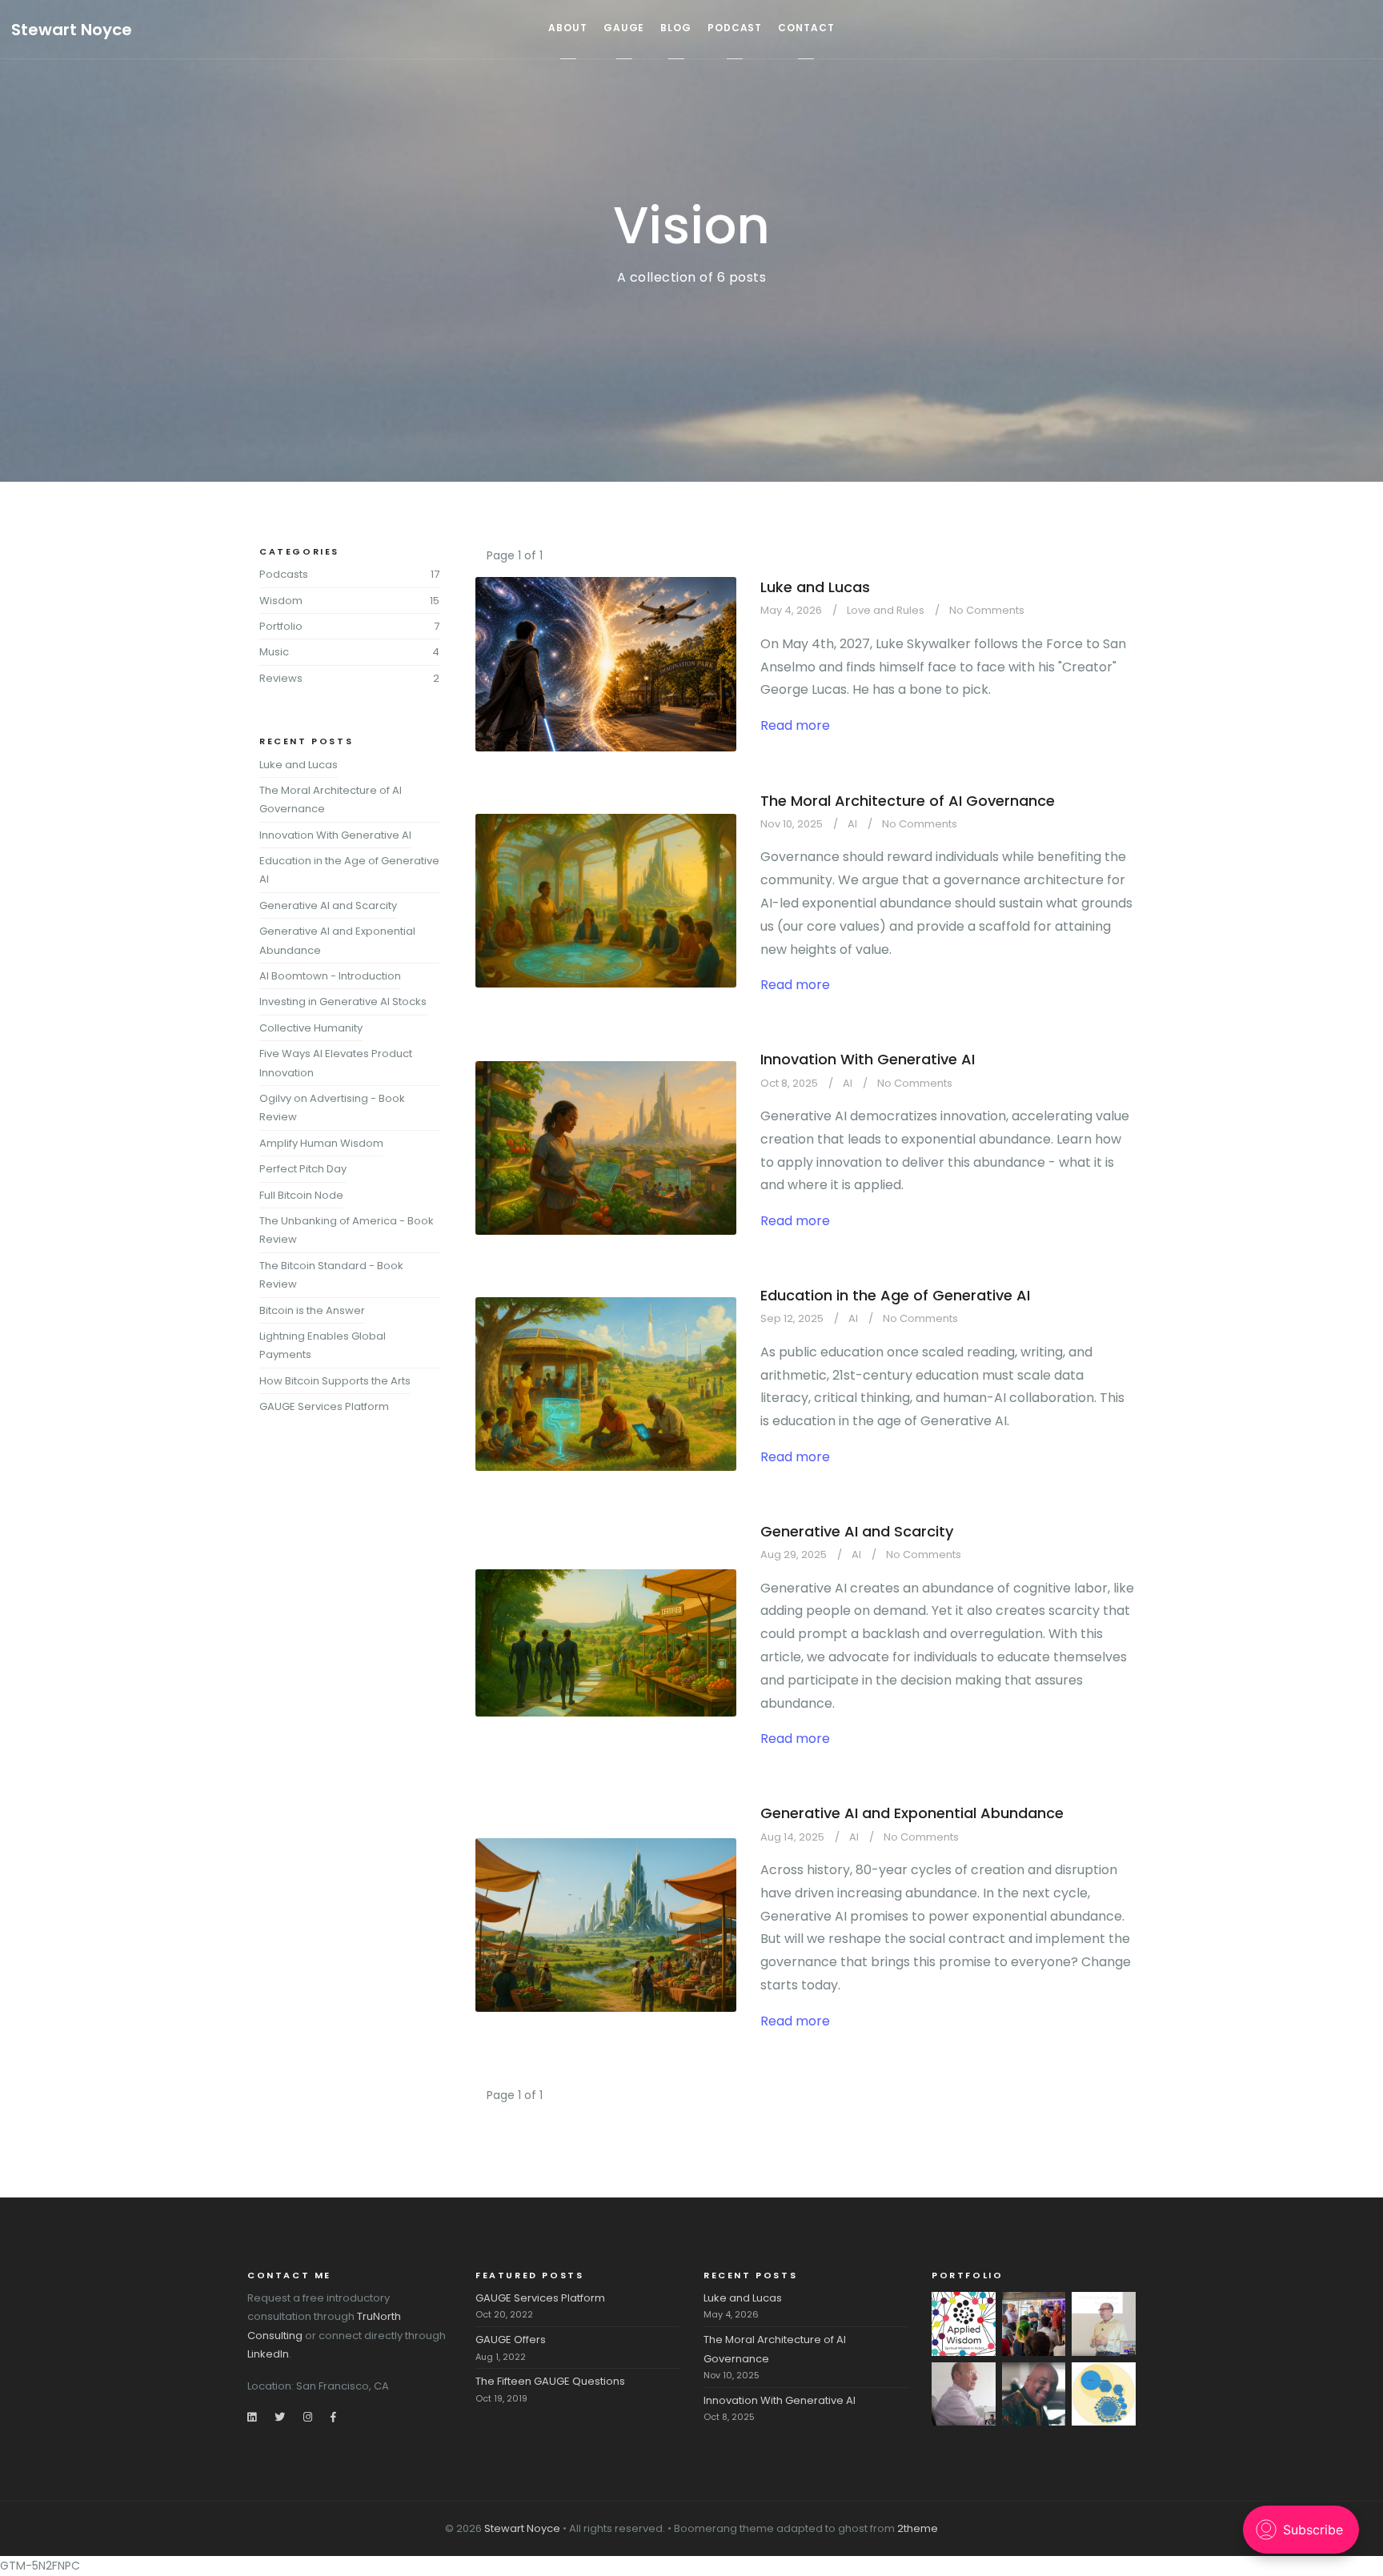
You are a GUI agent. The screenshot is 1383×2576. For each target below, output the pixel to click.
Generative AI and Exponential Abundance (912, 1813)
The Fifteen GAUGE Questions (550, 2381)
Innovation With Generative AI (868, 1059)
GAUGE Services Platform (324, 1406)
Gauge (624, 28)
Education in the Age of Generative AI (895, 1295)
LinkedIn (268, 2354)
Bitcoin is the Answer (312, 1310)
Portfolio (281, 626)
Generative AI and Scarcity (857, 1531)
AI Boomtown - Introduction (330, 976)
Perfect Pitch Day (303, 1169)
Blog (676, 28)
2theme (918, 2528)
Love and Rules (886, 610)
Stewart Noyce (72, 30)
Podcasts (284, 574)
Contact (806, 28)
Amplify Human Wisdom (321, 1143)
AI (852, 824)
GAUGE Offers (511, 2340)
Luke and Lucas (815, 587)
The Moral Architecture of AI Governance (908, 801)
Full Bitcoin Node (301, 1195)
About (568, 28)
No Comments (987, 610)
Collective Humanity (311, 1028)
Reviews (281, 678)
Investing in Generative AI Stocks (343, 1002)
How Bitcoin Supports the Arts (335, 1381)
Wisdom (281, 601)
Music (274, 652)
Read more (795, 725)
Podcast (735, 28)
